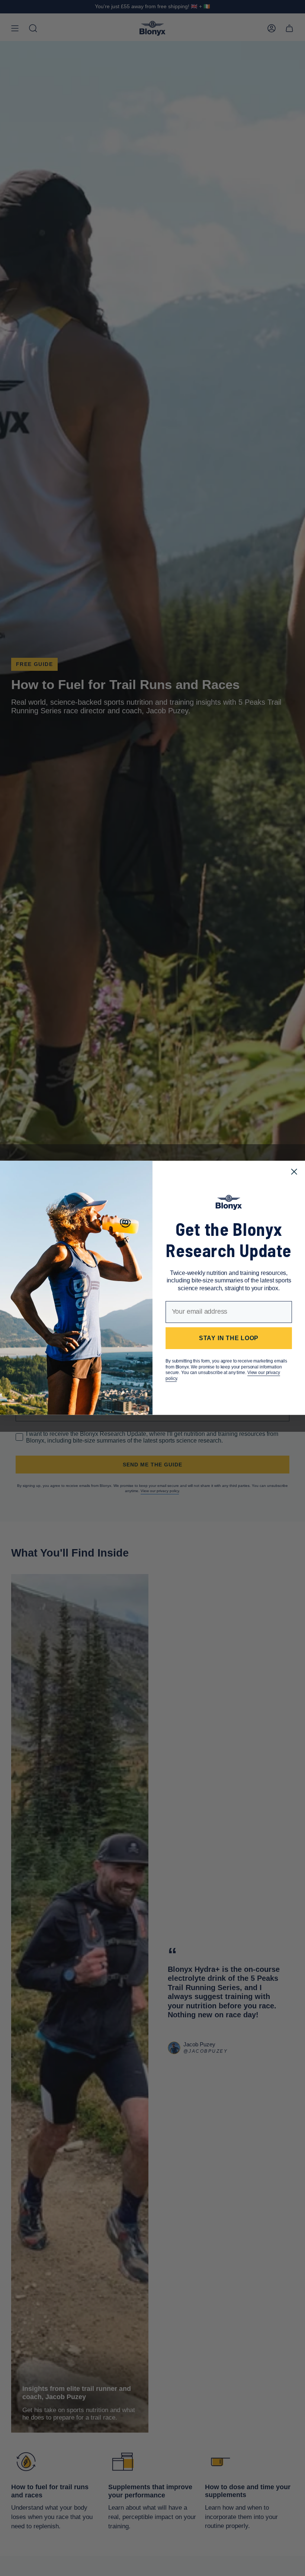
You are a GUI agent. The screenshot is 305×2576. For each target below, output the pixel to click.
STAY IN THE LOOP (229, 1338)
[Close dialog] (294, 1172)
